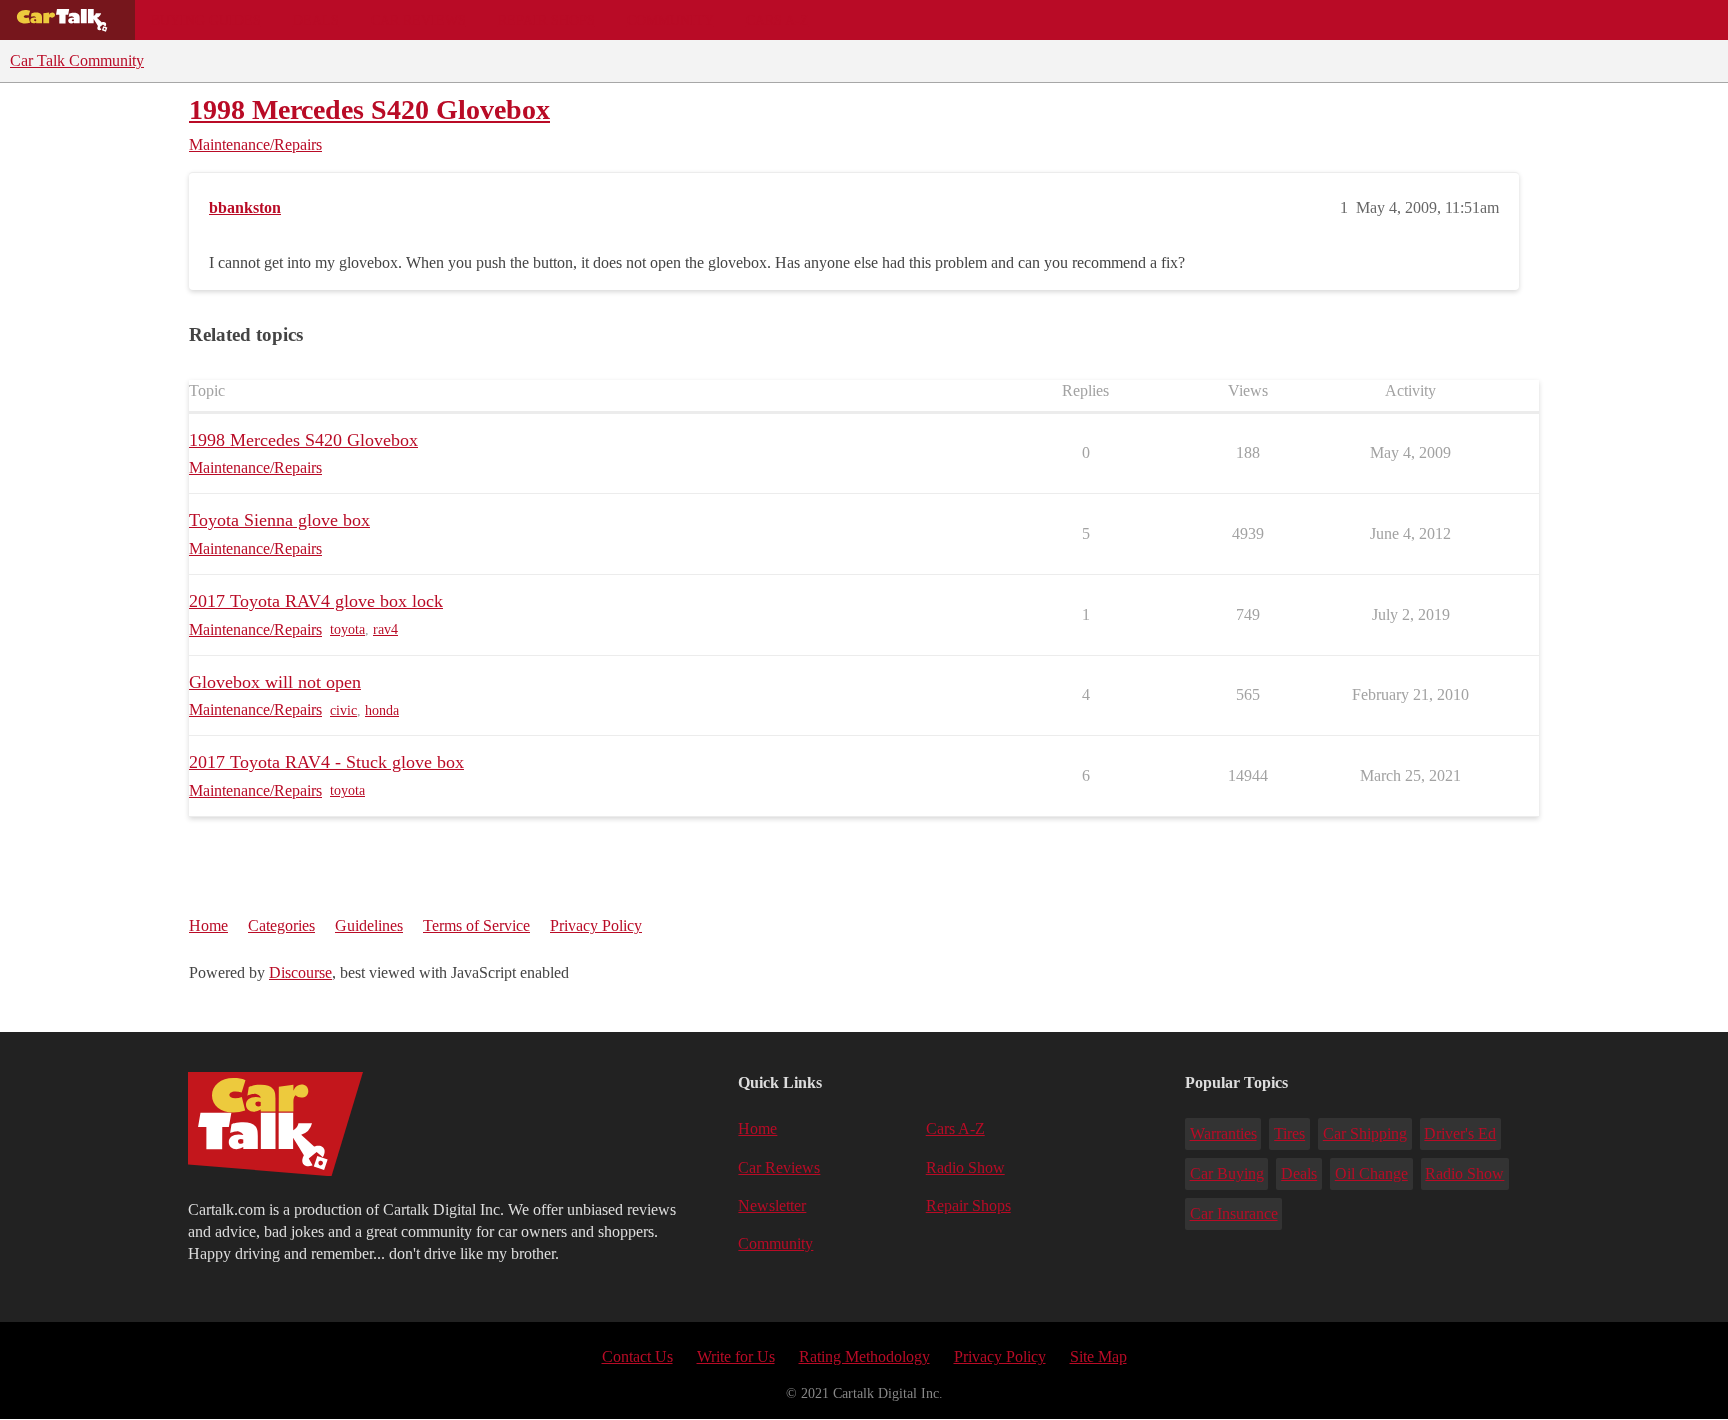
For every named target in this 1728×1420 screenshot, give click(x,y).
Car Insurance (1234, 1213)
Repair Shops (546, 20)
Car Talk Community (77, 60)
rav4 (385, 629)
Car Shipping (1365, 1133)
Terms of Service (476, 925)
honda (382, 710)
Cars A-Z (777, 20)
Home (208, 925)
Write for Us (736, 1356)
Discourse (300, 972)
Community (670, 20)
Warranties (1223, 1133)
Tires (1289, 1133)
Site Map (1098, 1356)
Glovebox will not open (275, 682)
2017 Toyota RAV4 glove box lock (316, 601)
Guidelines (369, 925)
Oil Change (1371, 1173)
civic (343, 710)
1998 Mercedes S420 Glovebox (369, 109)
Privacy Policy (596, 925)
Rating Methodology (864, 1356)
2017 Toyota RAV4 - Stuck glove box (326, 762)
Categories (281, 925)
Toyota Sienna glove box (279, 520)
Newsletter (772, 1205)
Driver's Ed (1460, 1133)
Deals (316, 20)
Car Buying (1227, 1173)
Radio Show (965, 1167)
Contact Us (637, 1356)
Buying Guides (206, 20)
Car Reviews (418, 20)
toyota (347, 629)
